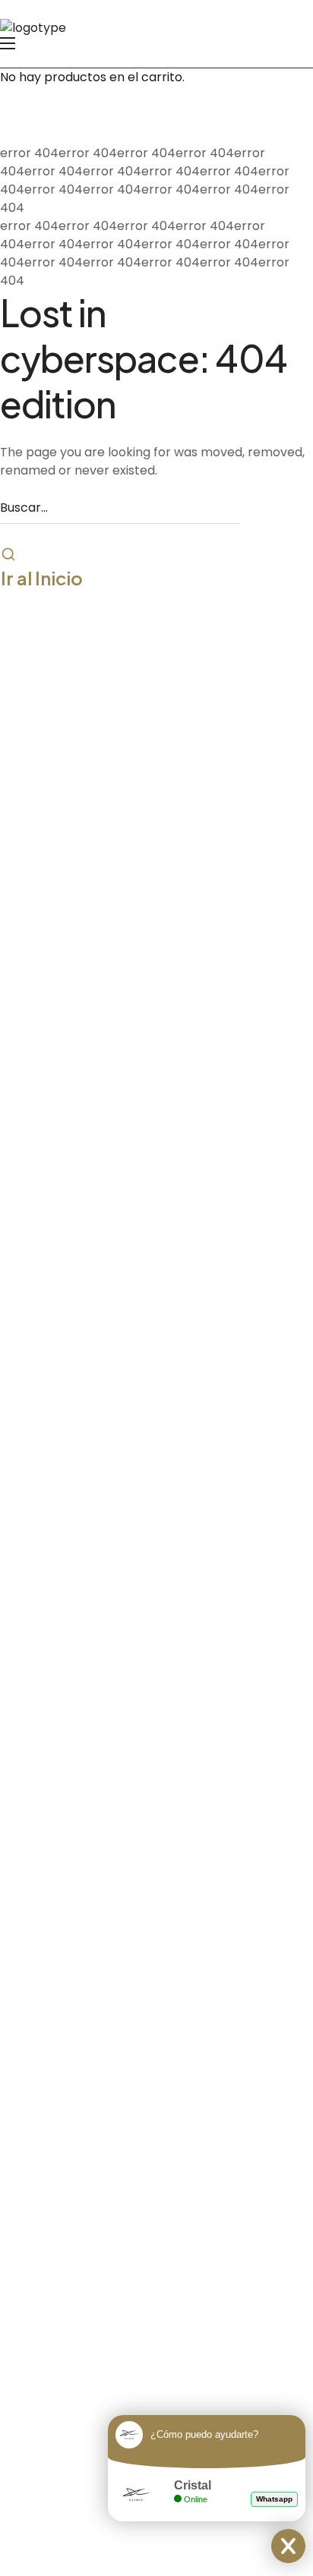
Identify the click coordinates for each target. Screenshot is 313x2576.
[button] (42, 578)
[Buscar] (8, 556)
